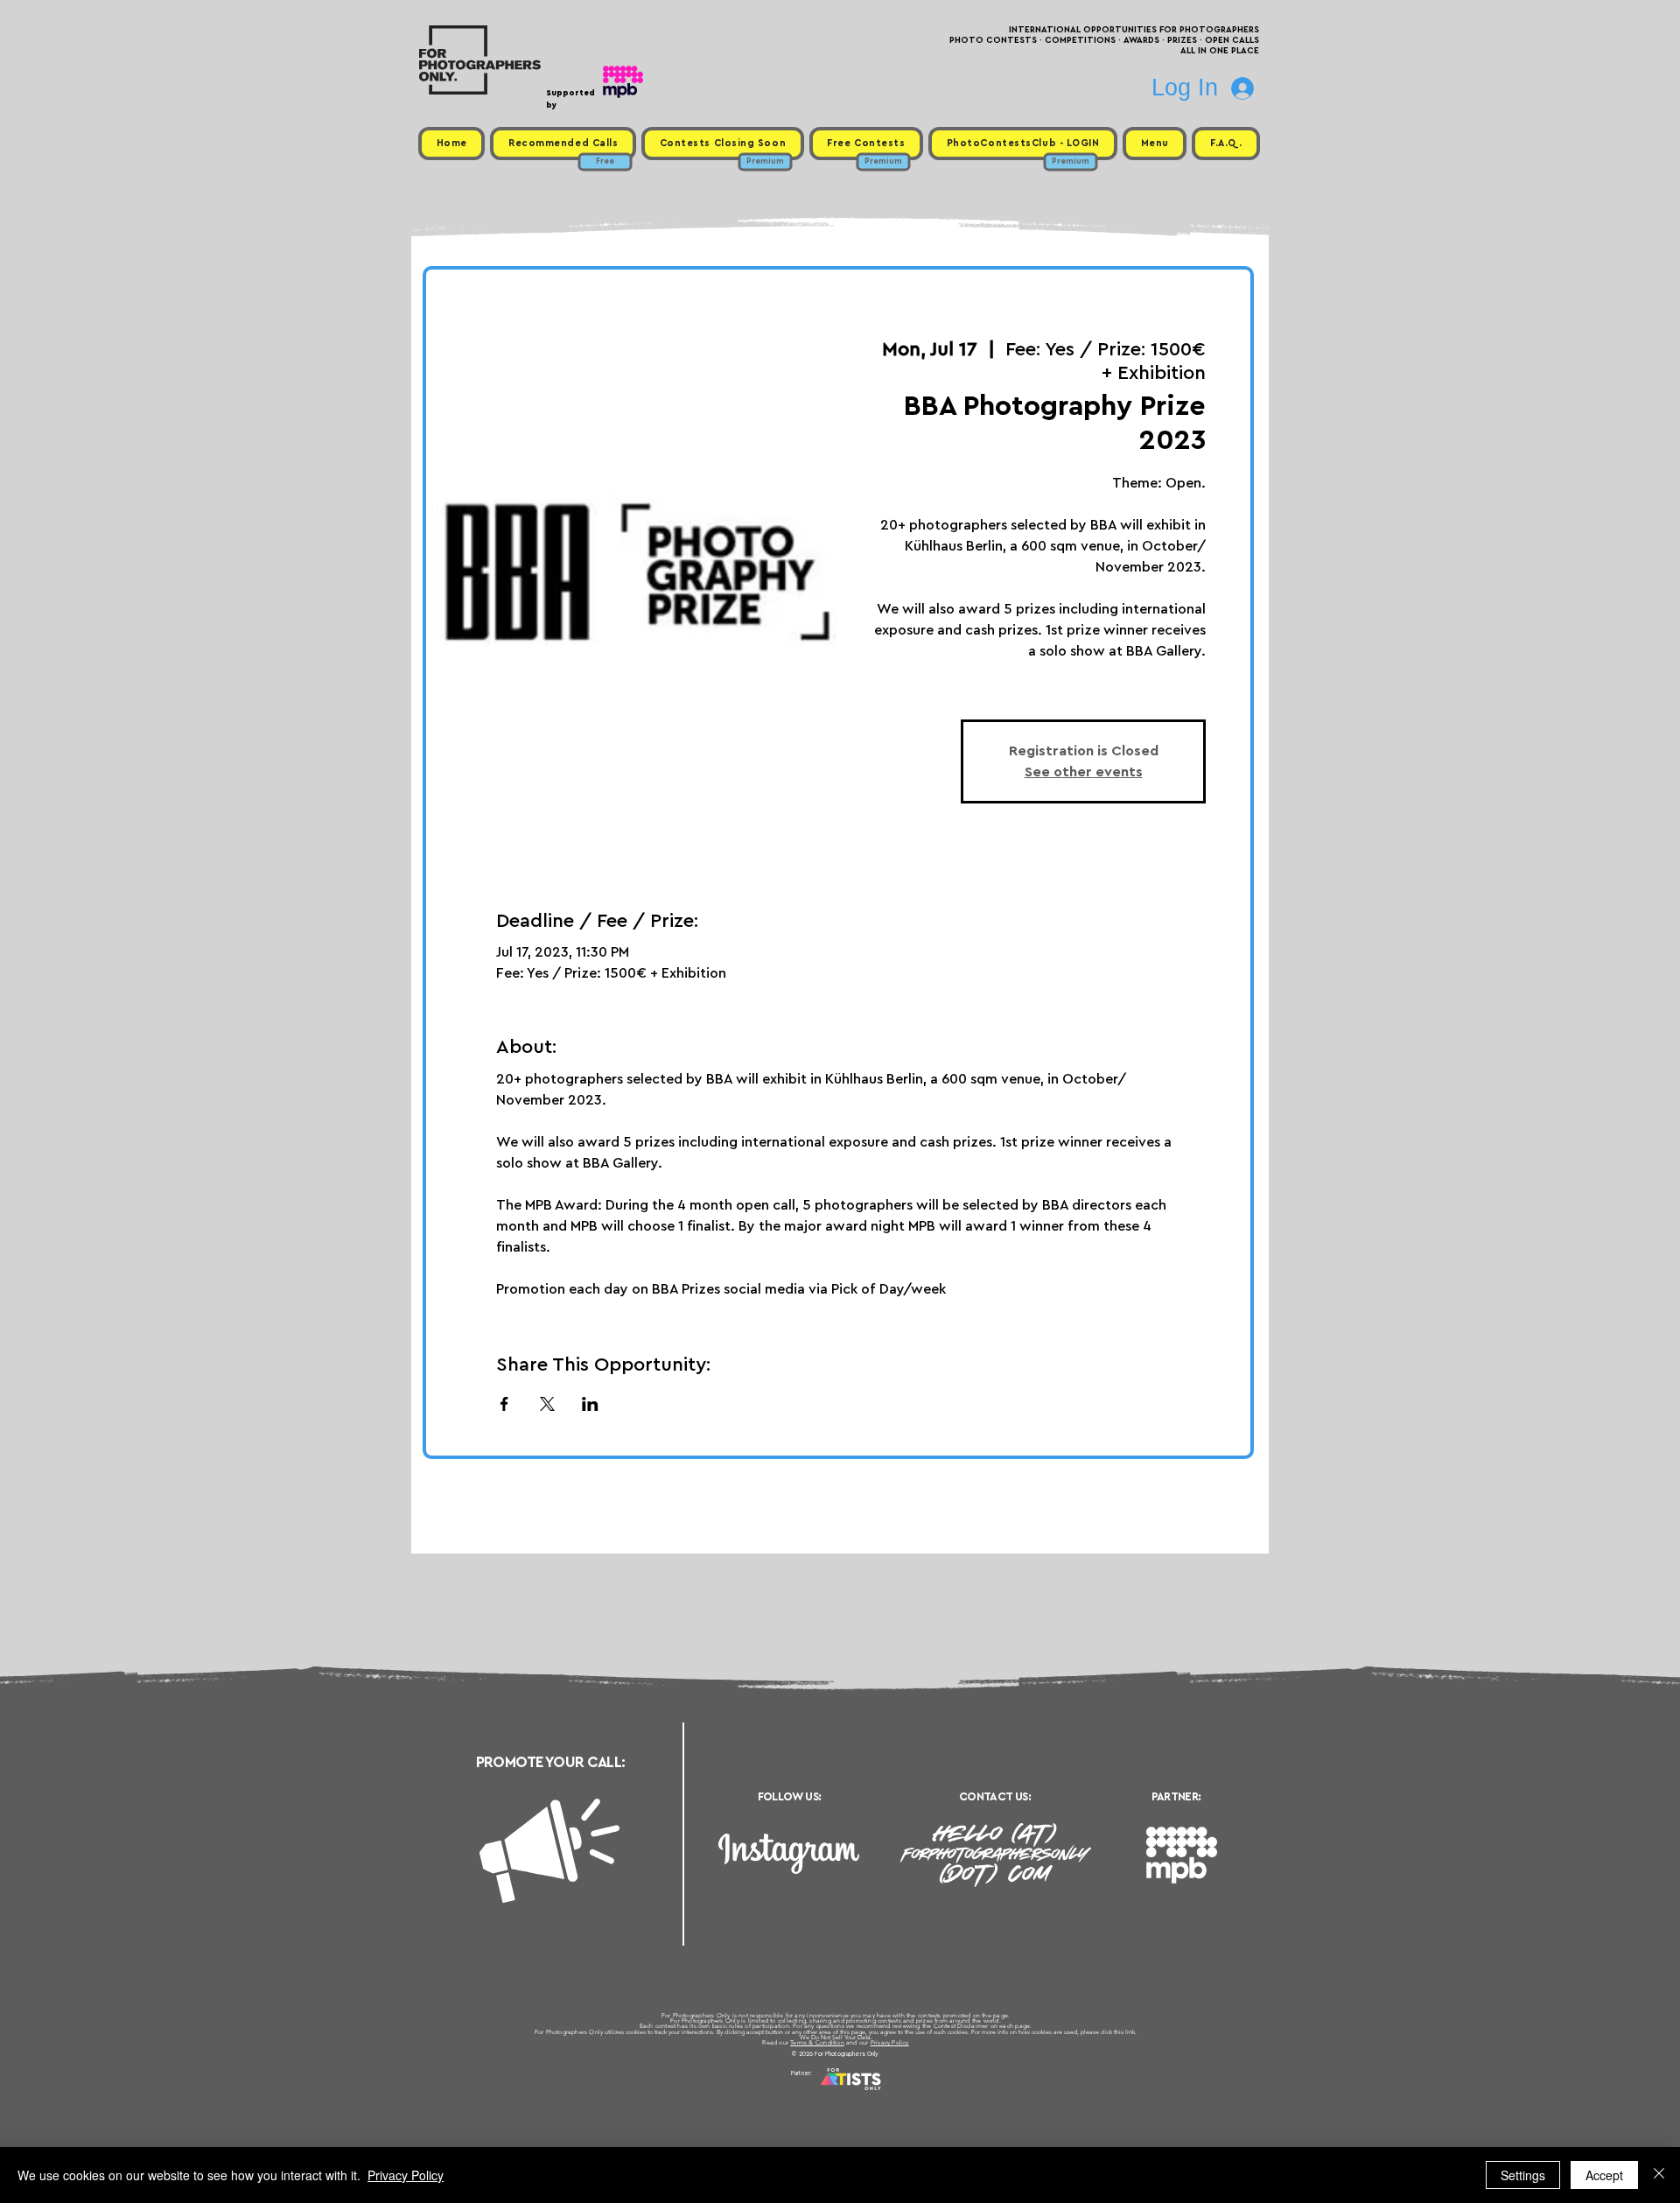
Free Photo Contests (812, 2094)
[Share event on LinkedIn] (590, 1404)
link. (1131, 2032)
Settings (1523, 2175)
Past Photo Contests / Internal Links (898, 2094)
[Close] (1659, 2175)
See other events (1084, 772)
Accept (1604, 2175)
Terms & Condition (817, 2042)
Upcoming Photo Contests (742, 2094)
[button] (1155, 144)
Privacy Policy (890, 2042)
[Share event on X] (547, 1404)
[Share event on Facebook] (504, 1404)
